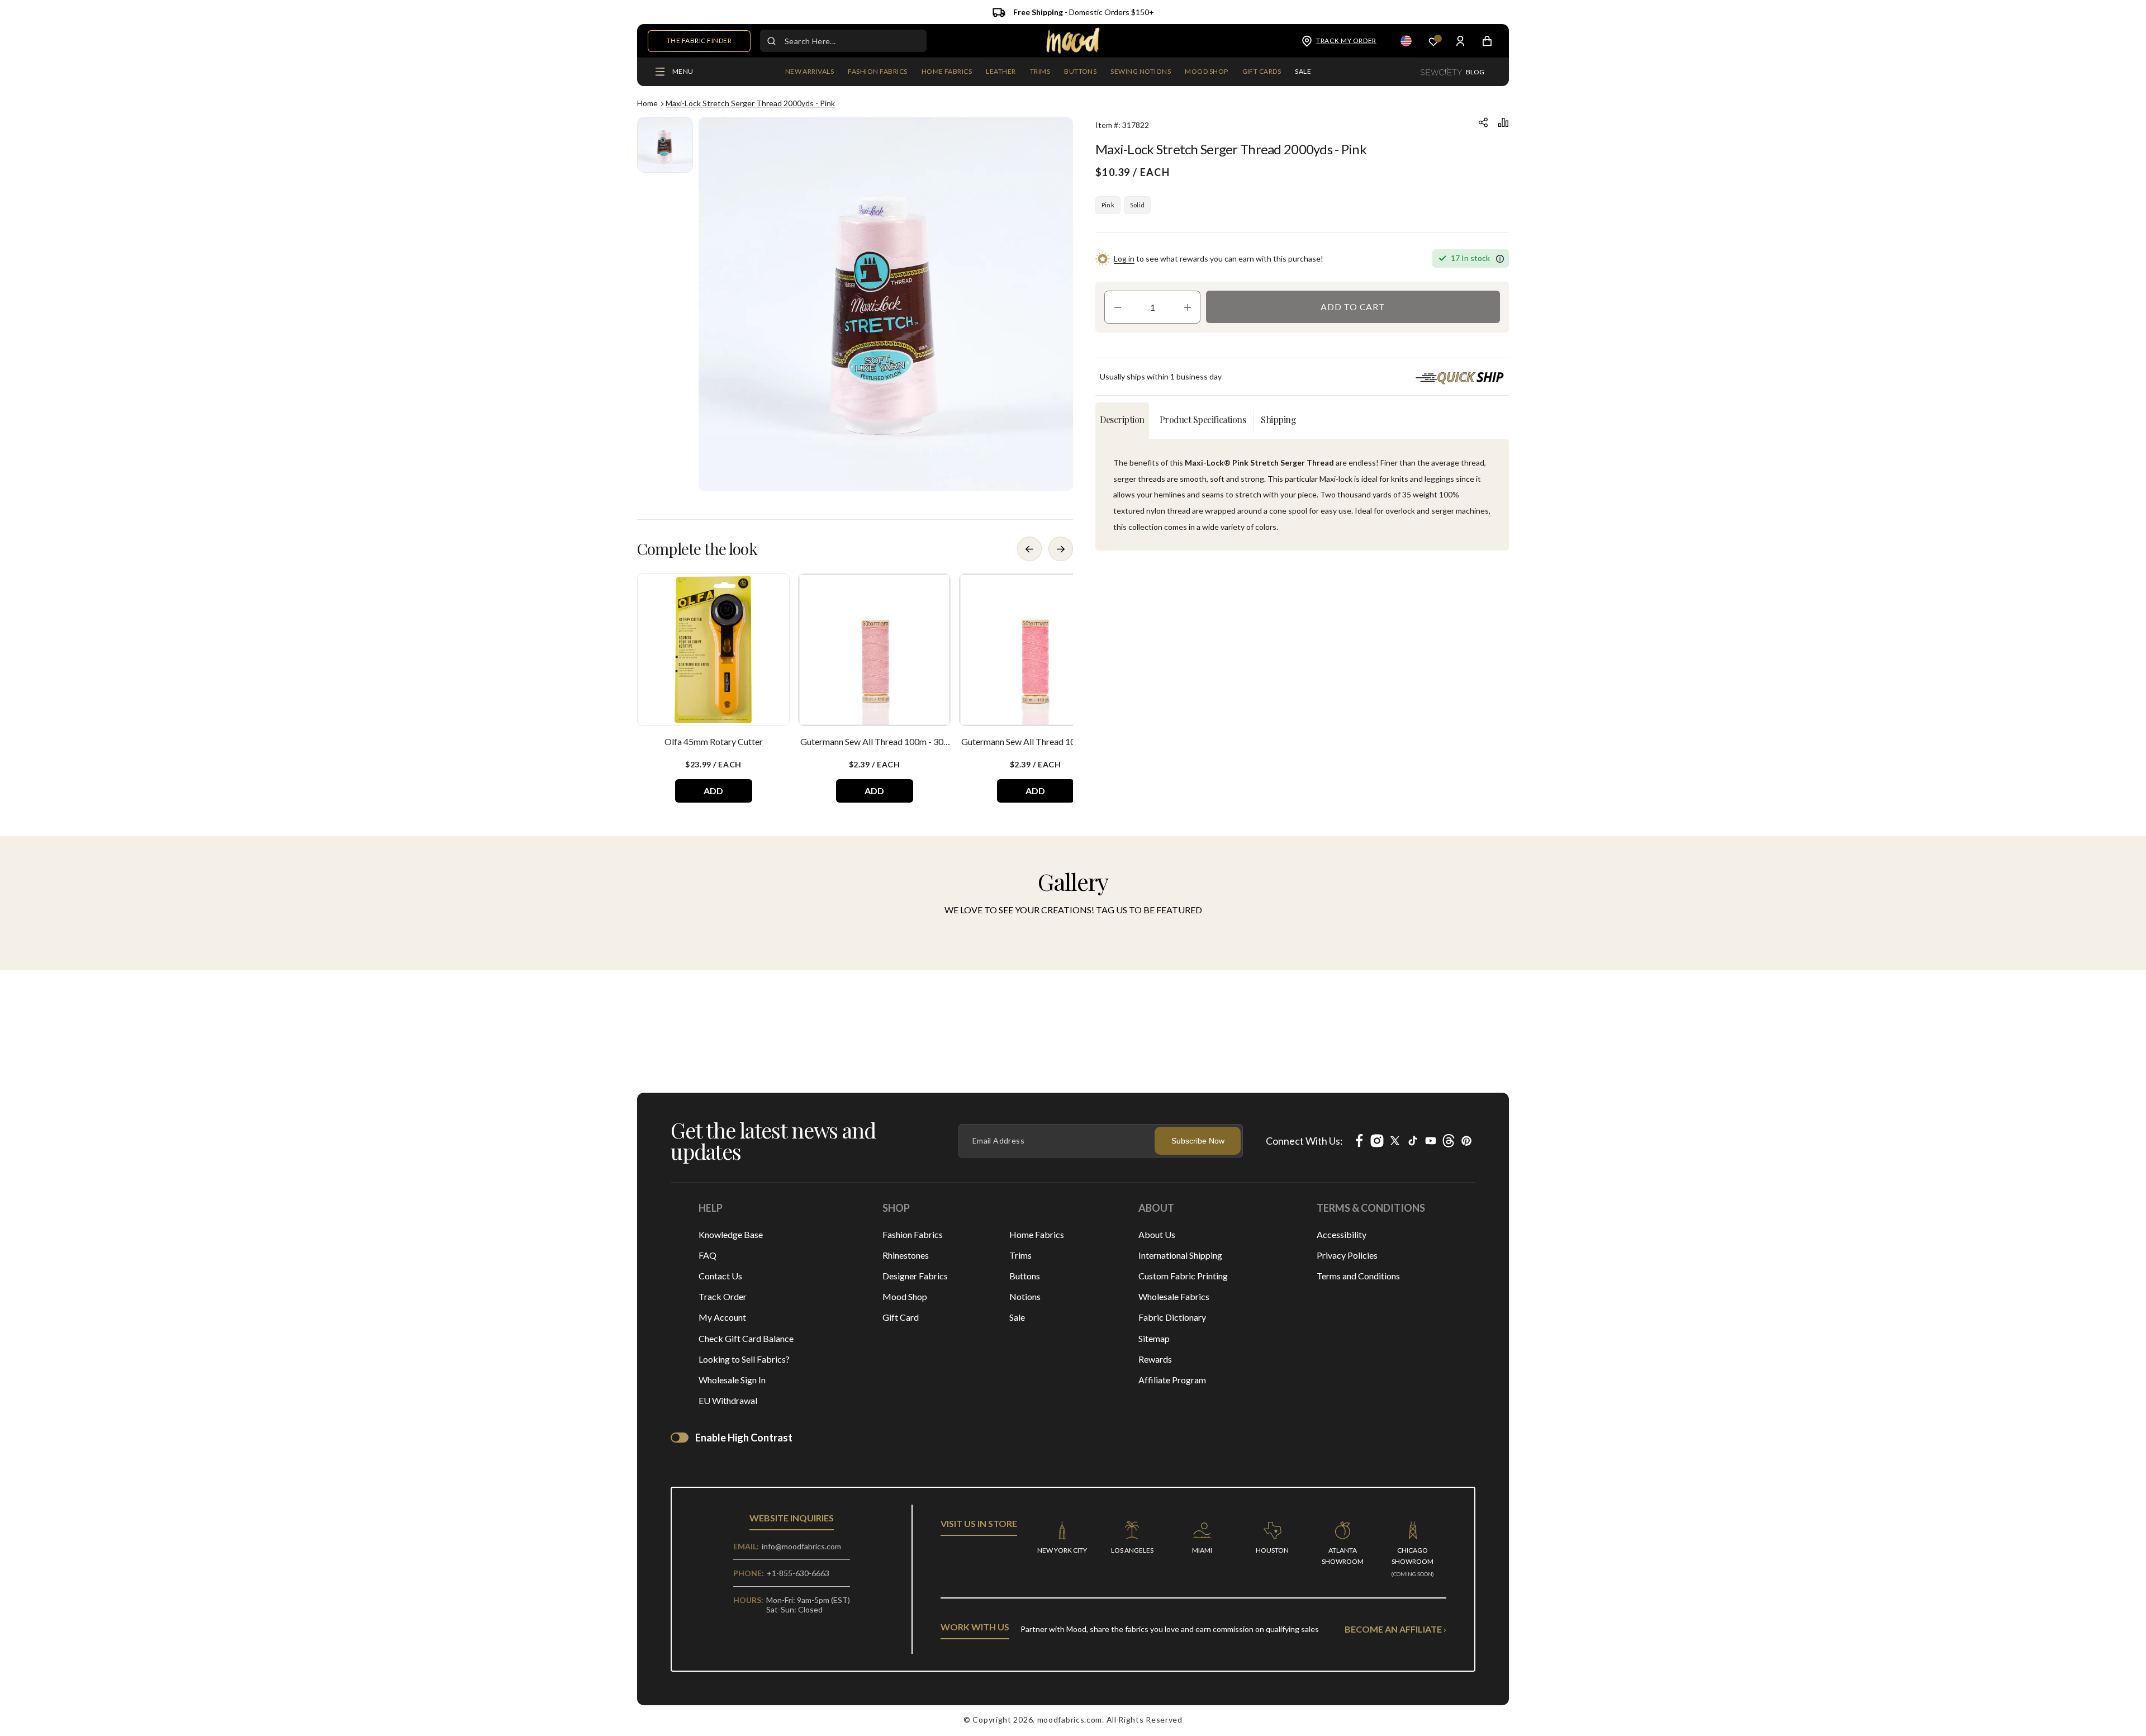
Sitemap (1154, 1338)
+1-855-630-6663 (798, 1573)
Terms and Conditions (1358, 1276)
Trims (1020, 1255)
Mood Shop (905, 1296)
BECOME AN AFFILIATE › (1395, 1629)
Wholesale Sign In (732, 1380)
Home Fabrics (1037, 1234)
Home (647, 103)
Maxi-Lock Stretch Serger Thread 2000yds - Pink (750, 103)
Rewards (1155, 1359)
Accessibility (1342, 1234)
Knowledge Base (731, 1234)
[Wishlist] (1433, 41)
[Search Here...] (771, 41)
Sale (1017, 1317)
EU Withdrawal (728, 1400)
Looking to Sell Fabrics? (744, 1359)
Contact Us (720, 1276)
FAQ (708, 1255)
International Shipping (1180, 1255)
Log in (1124, 258)
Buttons (1025, 1276)
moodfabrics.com (1070, 1720)
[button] (877, 72)
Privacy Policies (1347, 1255)
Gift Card (901, 1317)
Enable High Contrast (744, 1438)
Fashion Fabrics (913, 1234)
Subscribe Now (1198, 1141)
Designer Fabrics (915, 1276)
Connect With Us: (1304, 1141)
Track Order (723, 1296)
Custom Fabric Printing (1183, 1276)
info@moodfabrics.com (801, 1546)
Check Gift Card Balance (746, 1338)
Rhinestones (906, 1255)
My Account (722, 1317)
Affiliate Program (1172, 1380)
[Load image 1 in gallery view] (665, 145)
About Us (1157, 1234)
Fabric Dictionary (1172, 1317)
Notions (1025, 1296)
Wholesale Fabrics (1174, 1296)
